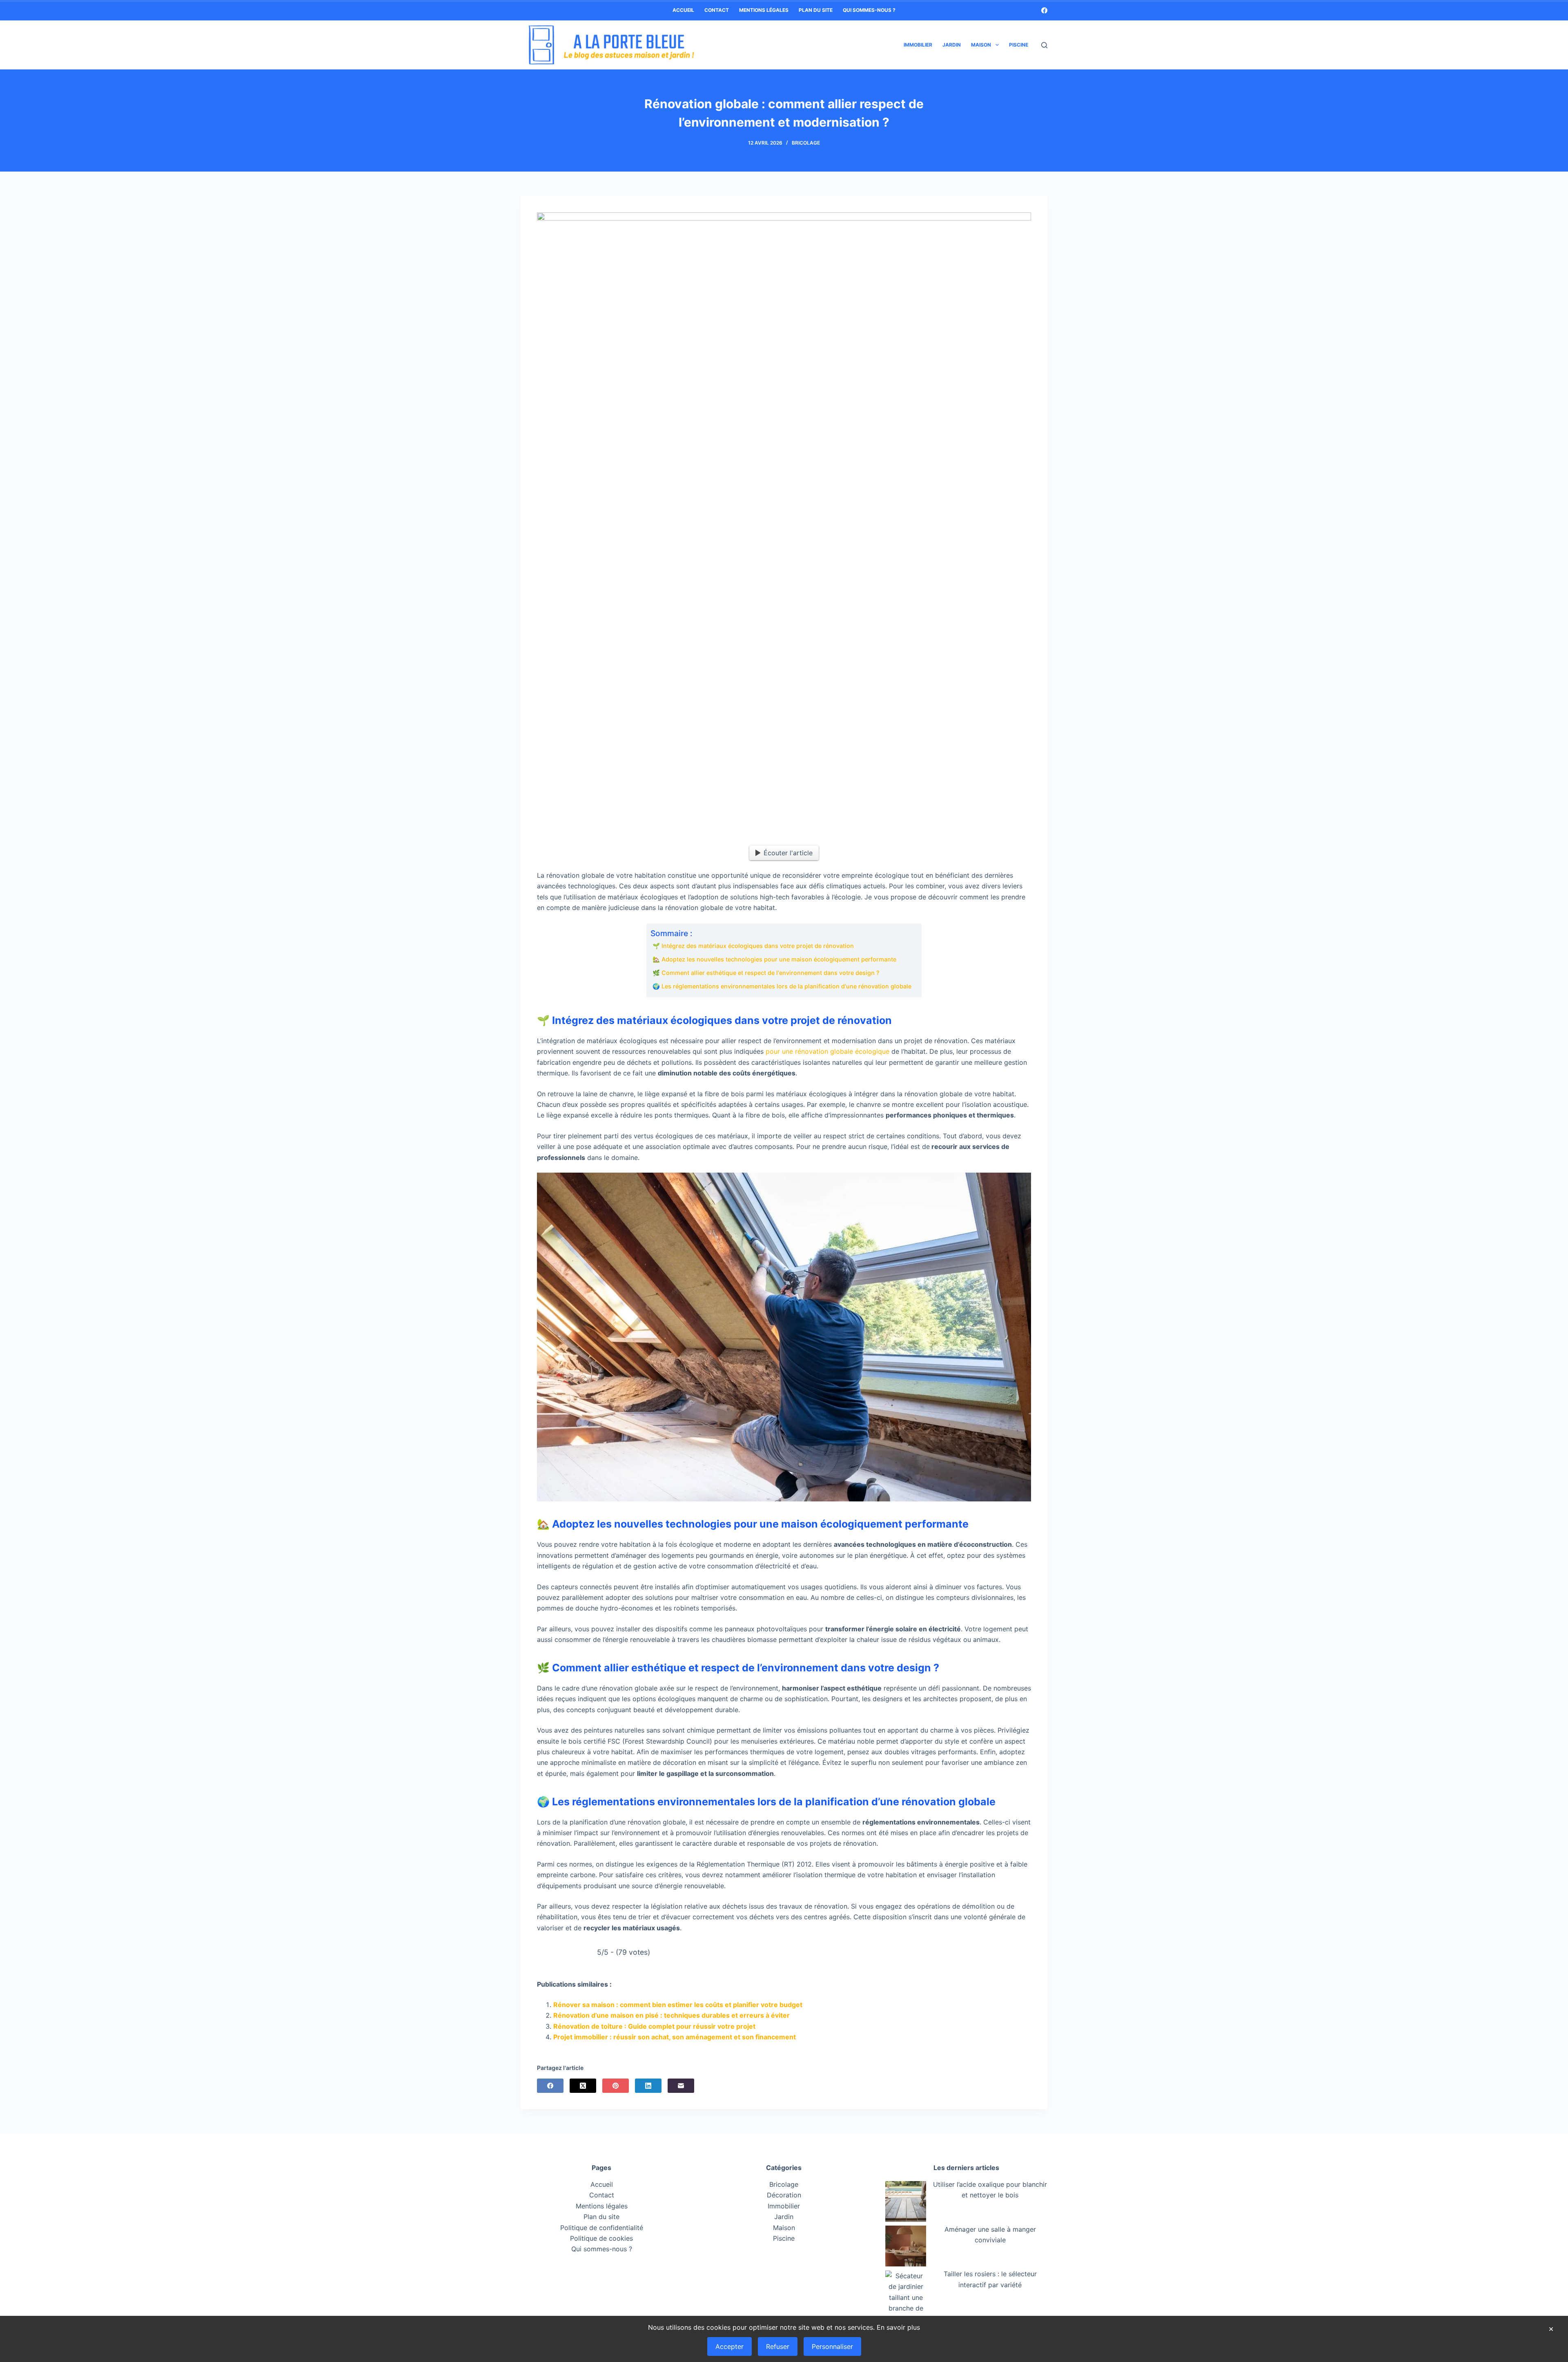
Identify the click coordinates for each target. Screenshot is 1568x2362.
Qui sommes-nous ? (869, 10)
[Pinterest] (616, 2086)
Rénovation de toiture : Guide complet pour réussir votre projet (654, 2026)
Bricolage (806, 143)
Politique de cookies (601, 2238)
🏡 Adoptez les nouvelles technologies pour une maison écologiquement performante (774, 959)
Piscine (1019, 45)
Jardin (952, 45)
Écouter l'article (788, 853)
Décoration (784, 2195)
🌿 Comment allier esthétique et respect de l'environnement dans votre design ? (766, 973)
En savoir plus (898, 2327)
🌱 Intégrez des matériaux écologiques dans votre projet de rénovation (753, 946)
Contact (717, 10)
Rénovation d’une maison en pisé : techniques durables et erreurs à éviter (672, 2015)
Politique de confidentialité (602, 2228)
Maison (981, 45)
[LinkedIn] (648, 2086)
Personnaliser (832, 2346)
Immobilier (918, 45)
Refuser (778, 2346)
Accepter (729, 2346)
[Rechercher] (1044, 45)
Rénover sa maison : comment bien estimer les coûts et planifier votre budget (678, 2005)
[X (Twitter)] (583, 2086)
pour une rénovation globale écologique (827, 1051)
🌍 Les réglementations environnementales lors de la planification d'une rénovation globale (782, 986)
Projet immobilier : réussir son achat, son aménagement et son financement (675, 2037)
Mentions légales (764, 10)
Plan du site (816, 10)
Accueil (683, 10)
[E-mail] (681, 2086)
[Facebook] (1044, 10)
